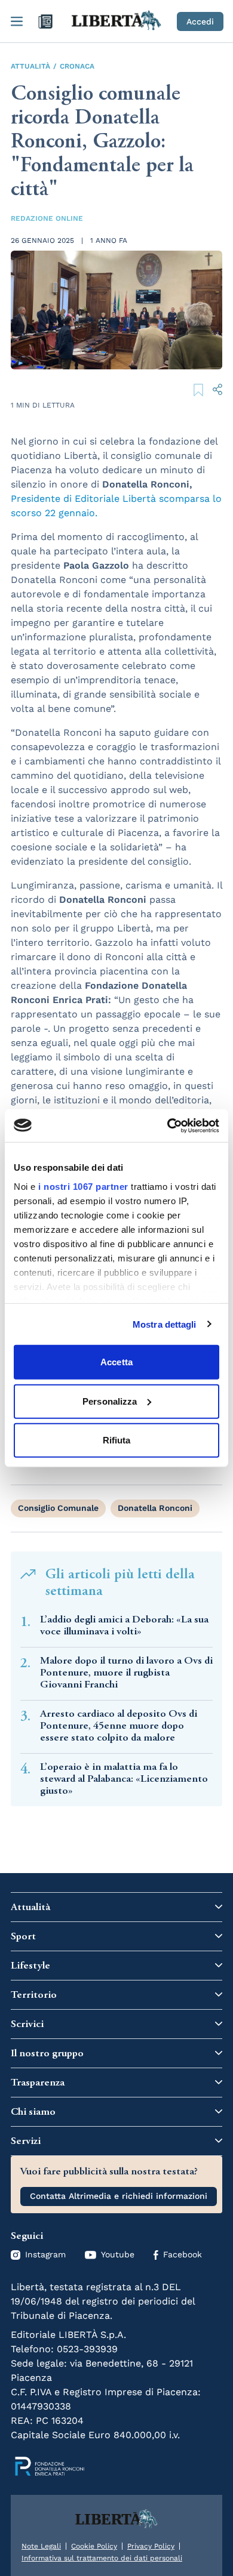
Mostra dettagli (165, 1324)
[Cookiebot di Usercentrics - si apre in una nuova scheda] (168, 1125)
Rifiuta (117, 1440)
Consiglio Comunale (58, 1508)
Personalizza (110, 1401)
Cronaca (77, 66)
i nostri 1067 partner (83, 1186)
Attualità (30, 66)
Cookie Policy (94, 2546)
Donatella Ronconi (155, 1508)
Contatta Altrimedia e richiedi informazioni (119, 2196)
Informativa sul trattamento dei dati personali (102, 2558)
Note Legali (41, 2546)
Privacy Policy (151, 2546)
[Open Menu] (17, 21)
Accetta (116, 1362)
